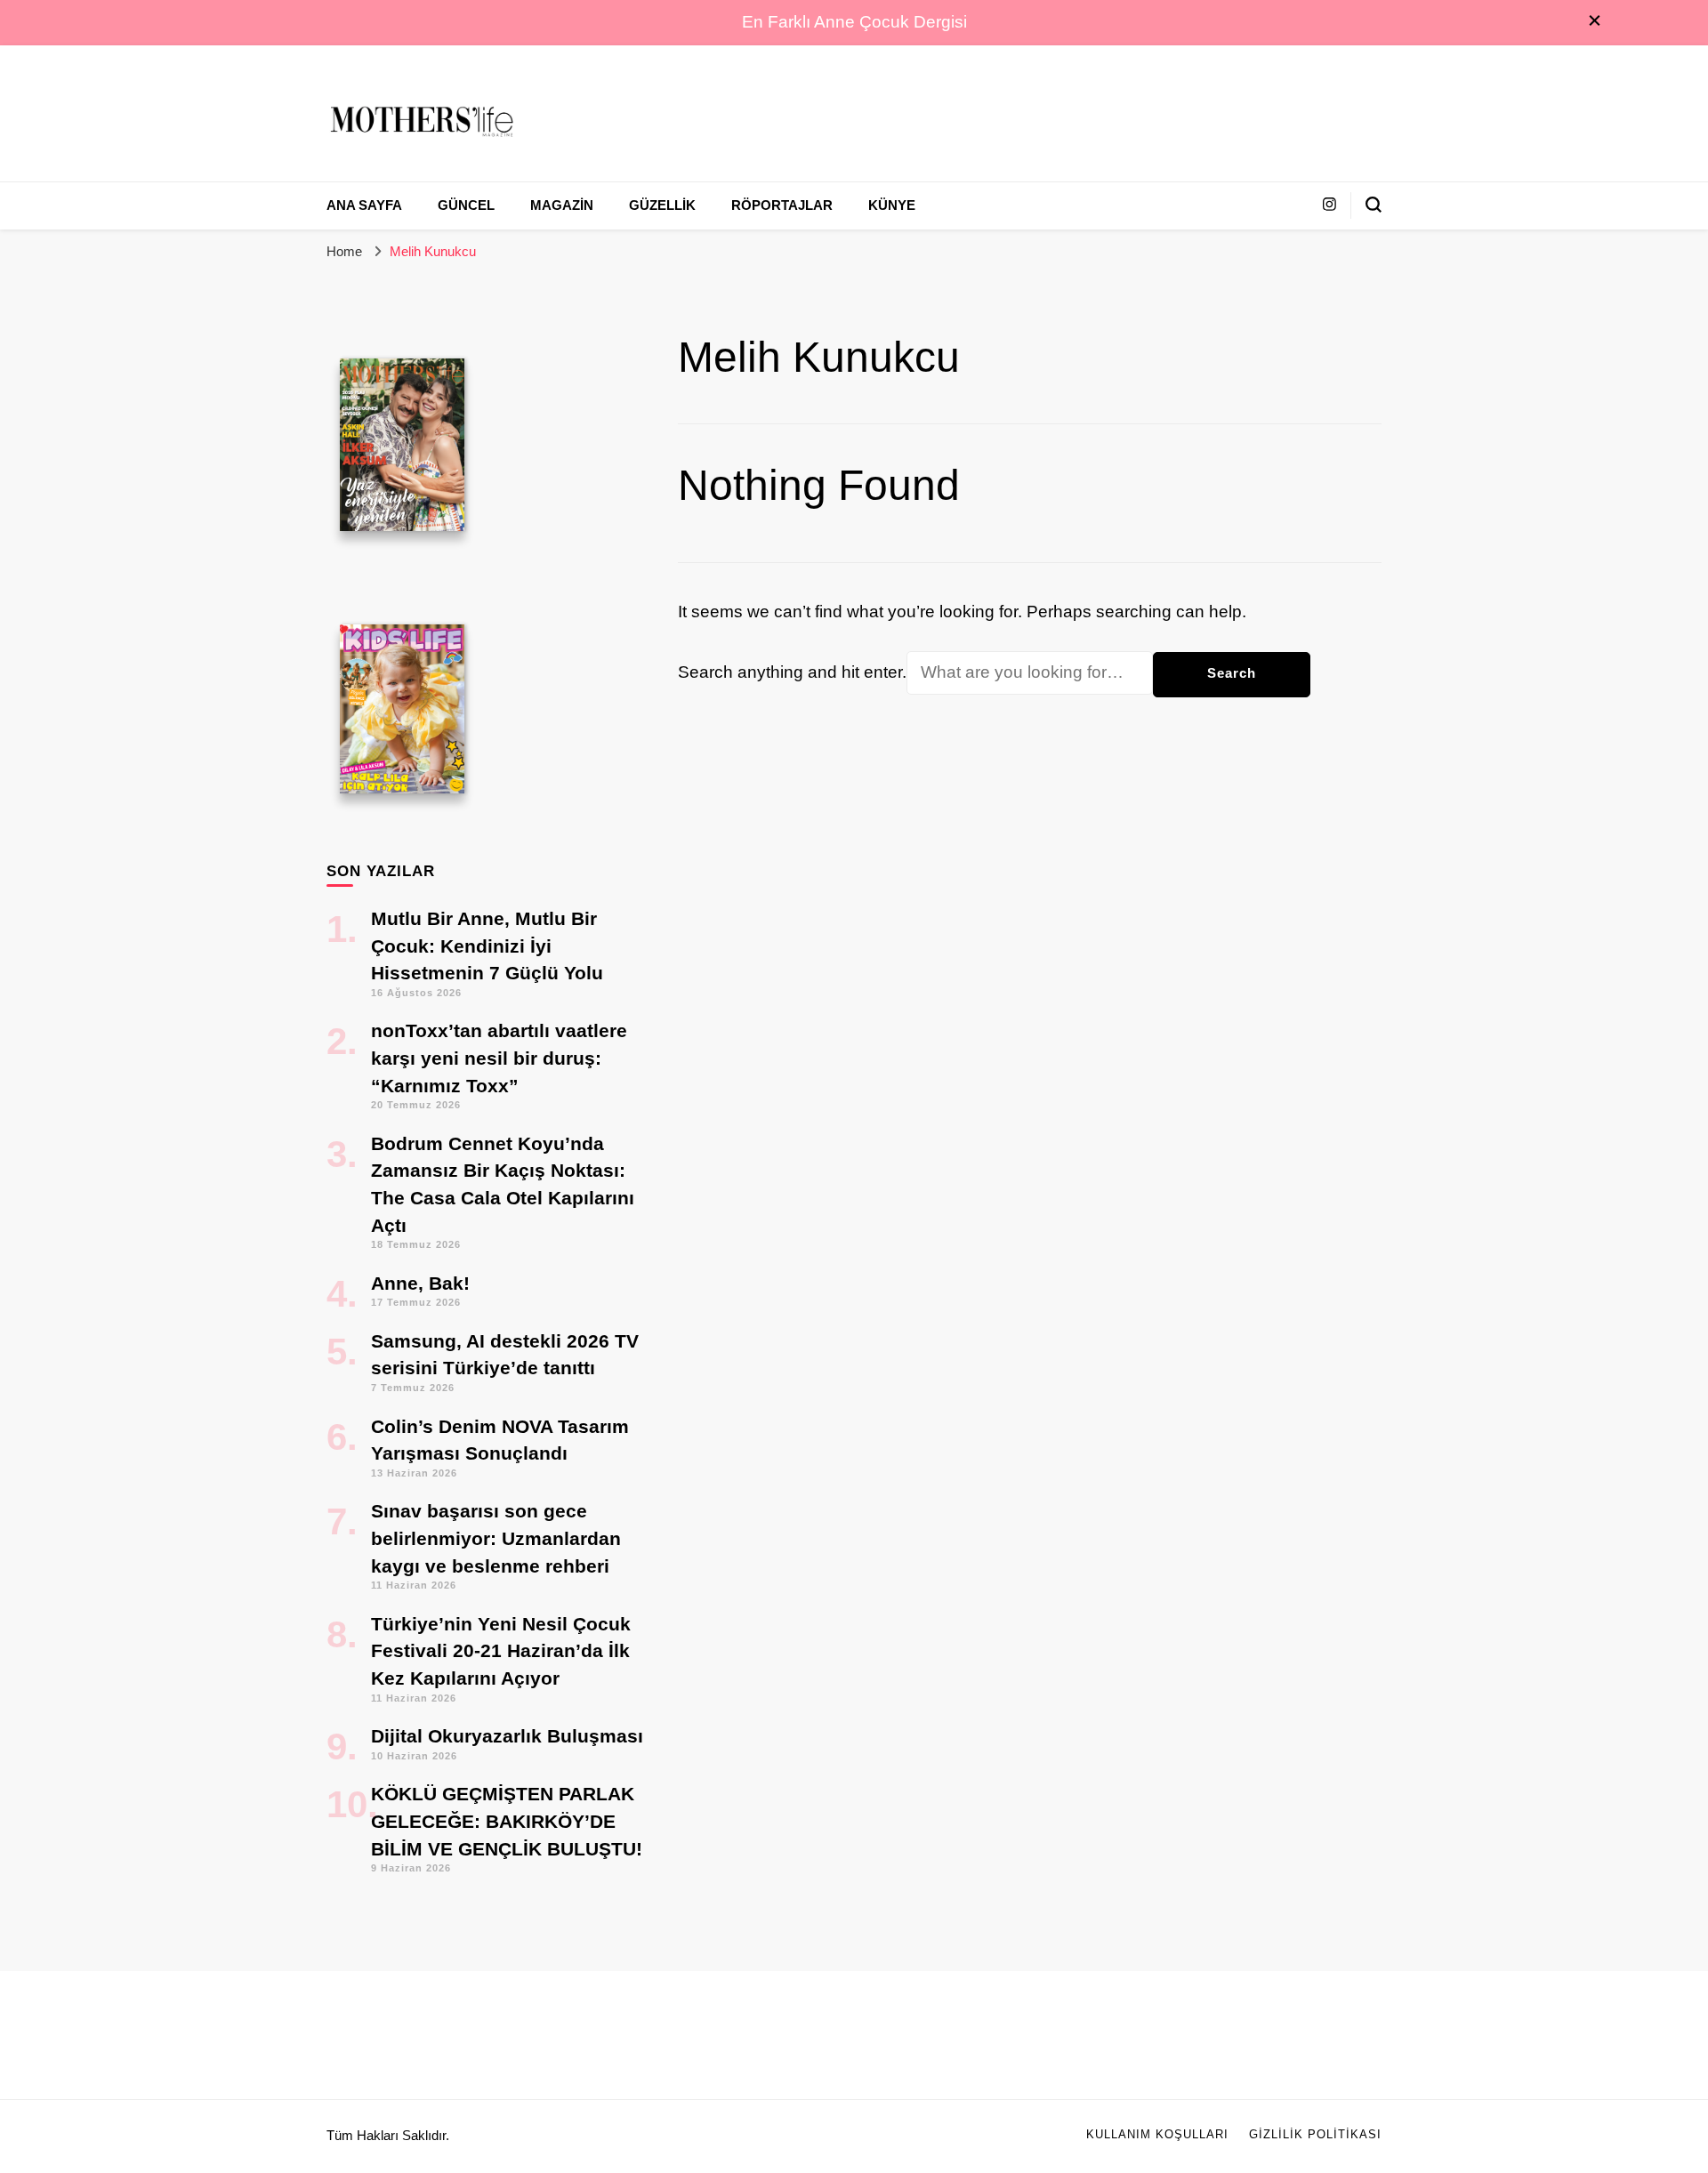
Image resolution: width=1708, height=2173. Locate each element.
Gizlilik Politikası (1315, 2135)
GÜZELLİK (662, 205)
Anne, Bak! (420, 1283)
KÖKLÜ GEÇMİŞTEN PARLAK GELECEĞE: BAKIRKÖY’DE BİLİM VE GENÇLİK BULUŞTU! (507, 1821)
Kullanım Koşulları (1157, 2135)
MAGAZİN (562, 205)
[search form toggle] (1374, 205)
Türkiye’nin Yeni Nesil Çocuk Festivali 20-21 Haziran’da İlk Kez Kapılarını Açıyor (501, 1651)
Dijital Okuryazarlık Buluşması (507, 1736)
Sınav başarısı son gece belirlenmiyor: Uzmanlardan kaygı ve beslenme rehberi (496, 1538)
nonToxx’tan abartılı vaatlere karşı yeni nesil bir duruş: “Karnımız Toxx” (499, 1058)
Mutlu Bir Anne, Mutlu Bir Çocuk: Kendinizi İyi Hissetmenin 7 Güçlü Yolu (487, 946)
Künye (892, 205)
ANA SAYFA (364, 205)
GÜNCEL (466, 205)
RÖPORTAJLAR (782, 205)
